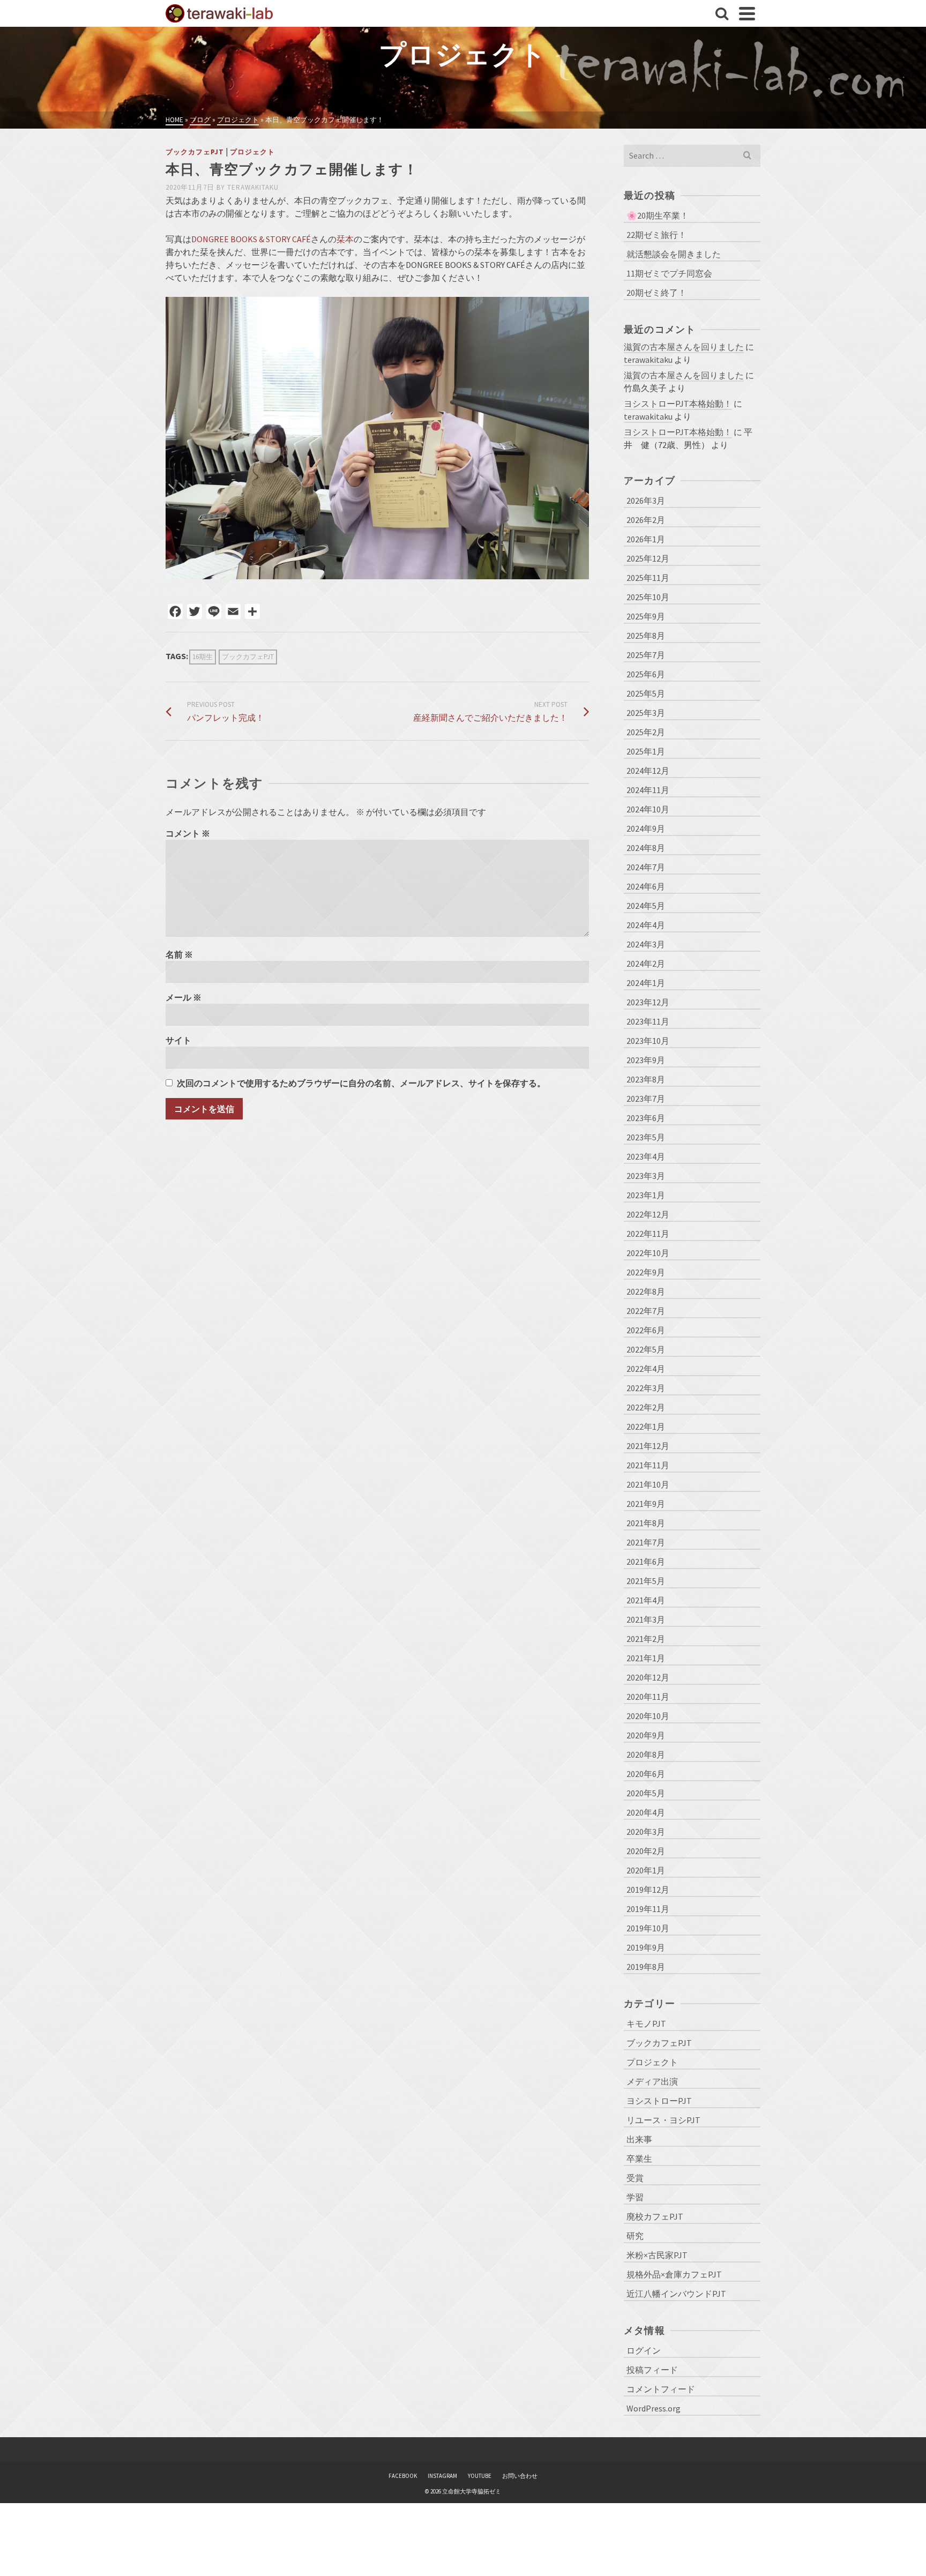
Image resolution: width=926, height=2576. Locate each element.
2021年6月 (646, 1562)
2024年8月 (646, 848)
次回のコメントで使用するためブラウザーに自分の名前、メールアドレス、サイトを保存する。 (361, 1083)
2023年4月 (646, 1156)
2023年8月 (646, 1079)
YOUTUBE (480, 2476)
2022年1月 (646, 1427)
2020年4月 (646, 1812)
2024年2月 (646, 964)
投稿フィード (652, 2370)
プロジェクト (252, 152)
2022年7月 (646, 1311)
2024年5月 (646, 906)
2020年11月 (648, 1697)
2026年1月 (646, 539)
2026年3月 (646, 501)
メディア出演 (652, 2081)
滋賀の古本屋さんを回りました (684, 347)
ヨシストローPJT (659, 2101)
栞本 (345, 239)
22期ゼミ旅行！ (656, 235)
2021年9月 (646, 1504)
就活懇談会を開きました (674, 254)
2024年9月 (646, 828)
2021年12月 (648, 1446)
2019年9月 (646, 1947)
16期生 (203, 657)
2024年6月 (646, 886)
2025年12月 (648, 558)
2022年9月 (646, 1272)
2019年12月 (648, 1890)
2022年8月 (646, 1291)
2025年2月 (646, 732)
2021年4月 (646, 1600)
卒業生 (639, 2159)
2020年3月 (646, 1832)
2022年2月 (646, 1407)
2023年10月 (648, 1041)
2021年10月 (648, 1484)
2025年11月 (648, 578)
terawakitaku (253, 187)
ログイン (644, 2350)
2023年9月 (646, 1060)
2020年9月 (646, 1735)
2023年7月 (646, 1099)
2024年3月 (646, 944)
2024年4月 (646, 925)
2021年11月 (648, 1465)
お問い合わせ (520, 2476)
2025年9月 (646, 616)
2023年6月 (646, 1118)
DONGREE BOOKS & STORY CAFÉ (251, 239)
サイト (178, 1040)
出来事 (639, 2139)
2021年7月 (646, 1542)
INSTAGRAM (442, 2476)
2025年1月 (646, 751)
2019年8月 (646, 1967)
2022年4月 (646, 1369)
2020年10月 (648, 1716)
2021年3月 (646, 1619)
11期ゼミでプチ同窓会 (669, 273)
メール (184, 997)
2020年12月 (648, 1677)
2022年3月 (646, 1388)
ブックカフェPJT (195, 152)
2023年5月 (646, 1137)
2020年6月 (646, 1774)
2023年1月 (646, 1195)
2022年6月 (646, 1330)
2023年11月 (648, 1021)
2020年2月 (646, 1851)
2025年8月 (646, 636)
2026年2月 (646, 520)
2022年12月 (648, 1214)
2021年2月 (646, 1639)
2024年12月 (648, 771)
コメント (188, 833)
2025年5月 (646, 693)
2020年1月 (646, 1870)
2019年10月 (648, 1928)
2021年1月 (646, 1658)
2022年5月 (646, 1349)
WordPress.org (654, 2408)
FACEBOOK (403, 2476)
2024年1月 (646, 983)
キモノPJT (646, 2024)
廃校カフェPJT (655, 2216)
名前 (179, 954)
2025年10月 (648, 597)
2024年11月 (648, 790)
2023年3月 (646, 1176)
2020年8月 (646, 1754)
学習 (635, 2197)
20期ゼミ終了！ (656, 293)
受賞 (635, 2178)
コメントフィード (661, 2389)
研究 (635, 2236)
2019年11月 (648, 1909)
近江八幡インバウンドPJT (676, 2294)
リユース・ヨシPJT (663, 2120)
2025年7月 (646, 655)
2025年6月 (646, 674)
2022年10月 (648, 1253)
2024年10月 (648, 809)
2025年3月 (646, 713)
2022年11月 (648, 1234)
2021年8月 (646, 1523)
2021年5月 (646, 1581)
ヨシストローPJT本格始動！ (678, 404)
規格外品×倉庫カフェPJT (674, 2274)
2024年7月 (646, 867)
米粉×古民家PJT (657, 2255)
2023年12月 (648, 1002)
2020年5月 (646, 1793)
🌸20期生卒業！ (658, 215)
